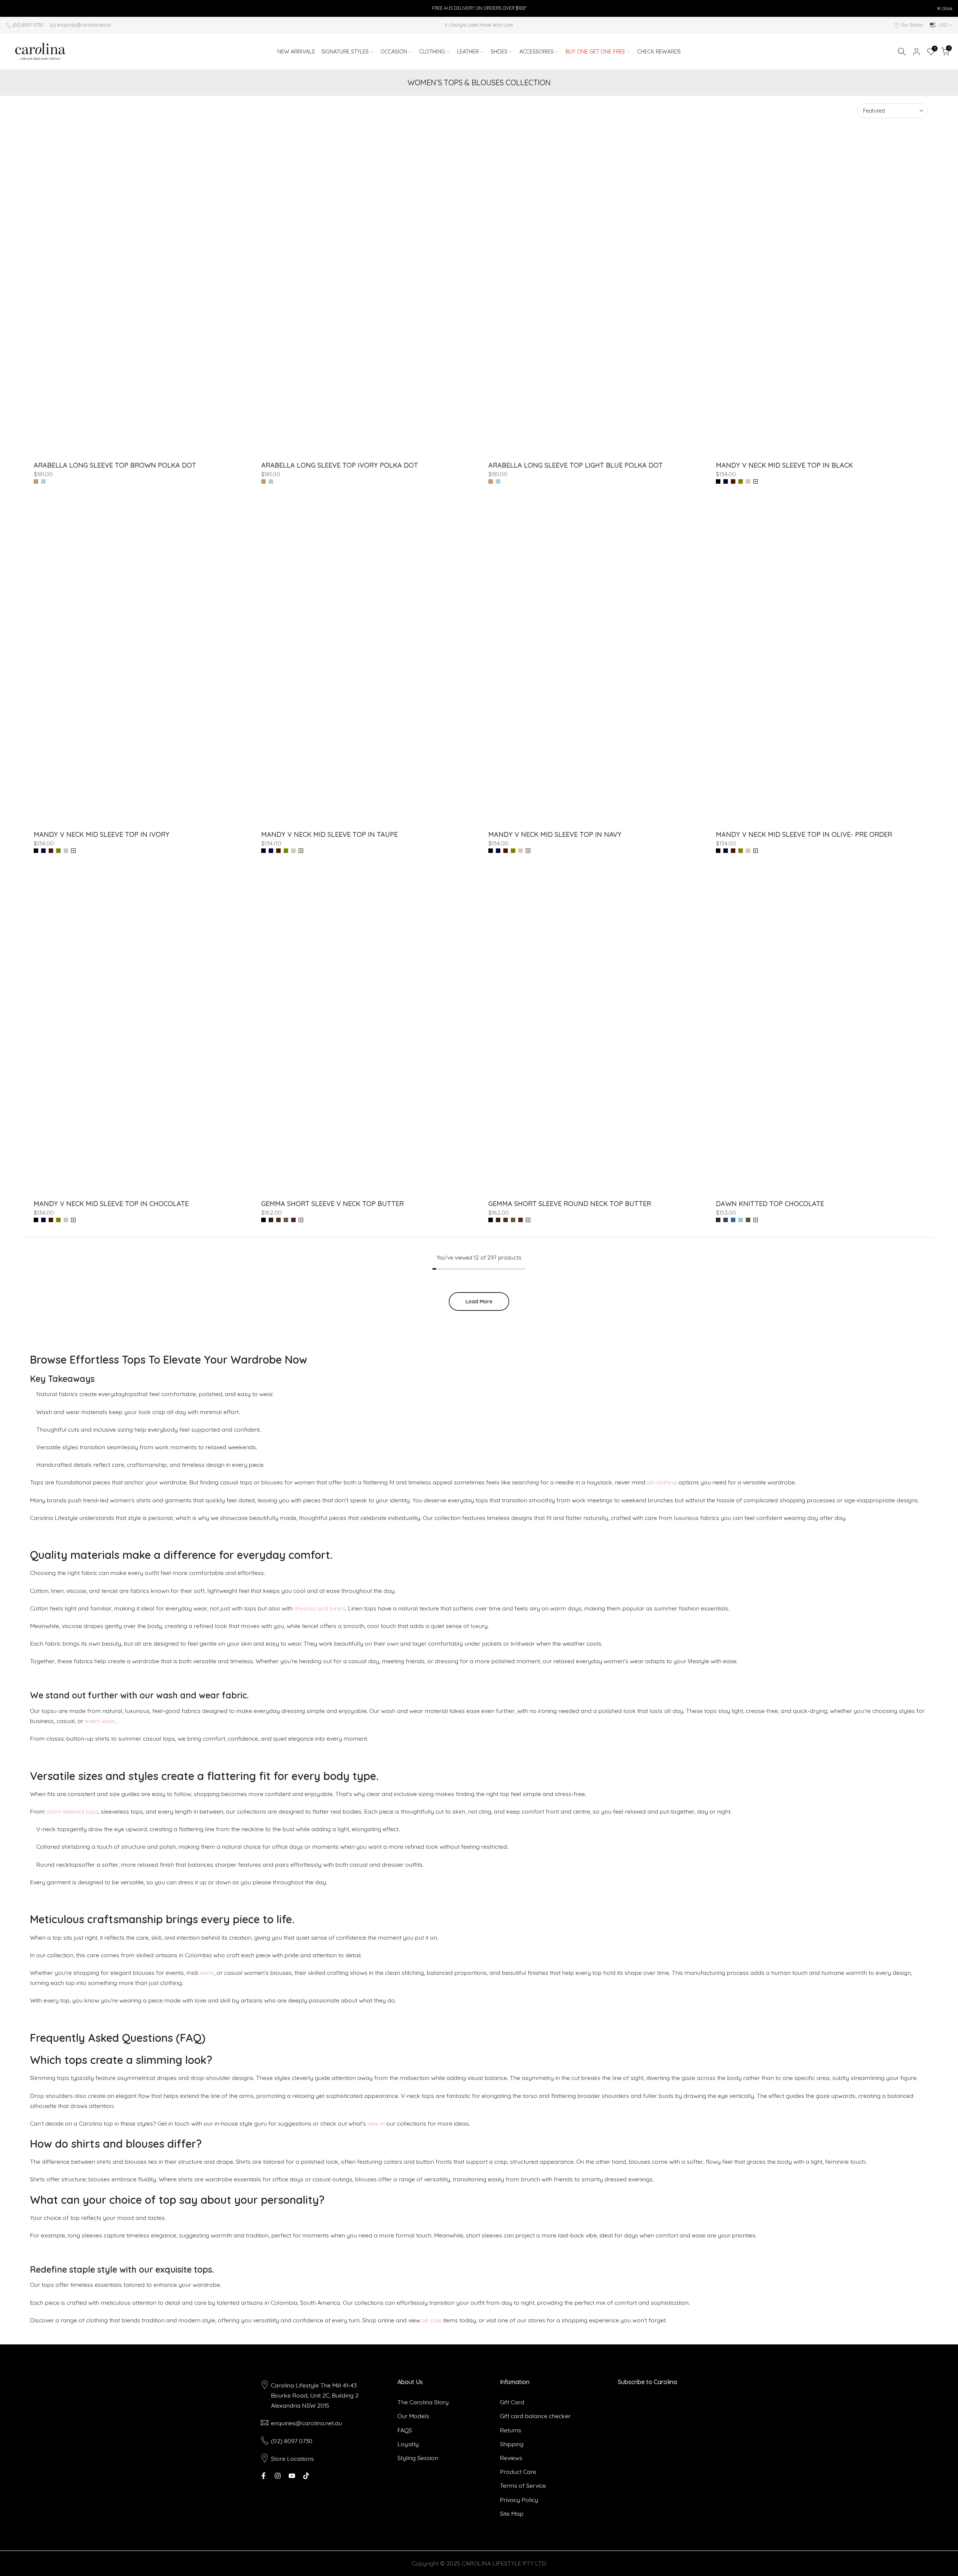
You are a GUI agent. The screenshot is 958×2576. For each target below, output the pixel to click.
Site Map (512, 2514)
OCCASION (394, 52)
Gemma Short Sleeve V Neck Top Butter (332, 1204)
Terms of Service (523, 2485)
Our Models (413, 2416)
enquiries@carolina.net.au (84, 25)
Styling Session (418, 2458)
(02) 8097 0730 (28, 25)
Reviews (511, 2458)
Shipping (512, 2444)
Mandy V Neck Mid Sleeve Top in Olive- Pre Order (804, 834)
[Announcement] (479, 8)
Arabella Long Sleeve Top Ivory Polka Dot (340, 465)
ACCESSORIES (536, 52)
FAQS (405, 2430)
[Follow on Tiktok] (306, 2476)
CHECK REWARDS (659, 52)
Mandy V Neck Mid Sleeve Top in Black (784, 465)
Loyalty (408, 2444)
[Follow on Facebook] (263, 2476)
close (15, 9)
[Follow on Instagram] (278, 2476)
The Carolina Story (423, 2402)
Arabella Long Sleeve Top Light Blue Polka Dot (576, 465)
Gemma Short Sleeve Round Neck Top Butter (570, 1204)
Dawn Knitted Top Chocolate (770, 1204)
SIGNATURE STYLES (345, 52)
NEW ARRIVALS (296, 52)
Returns (511, 2430)
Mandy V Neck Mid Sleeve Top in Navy (555, 834)
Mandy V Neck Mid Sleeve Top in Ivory (102, 834)
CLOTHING (432, 52)
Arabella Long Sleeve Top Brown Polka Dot (115, 465)
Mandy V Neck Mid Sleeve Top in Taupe (329, 834)
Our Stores (912, 25)
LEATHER (468, 52)
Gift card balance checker (535, 2416)
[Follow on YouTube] (292, 2476)
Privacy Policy (519, 2500)
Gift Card (512, 2402)
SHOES (499, 52)
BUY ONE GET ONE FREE (595, 52)
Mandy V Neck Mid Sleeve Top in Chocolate (111, 1204)
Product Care (518, 2472)
